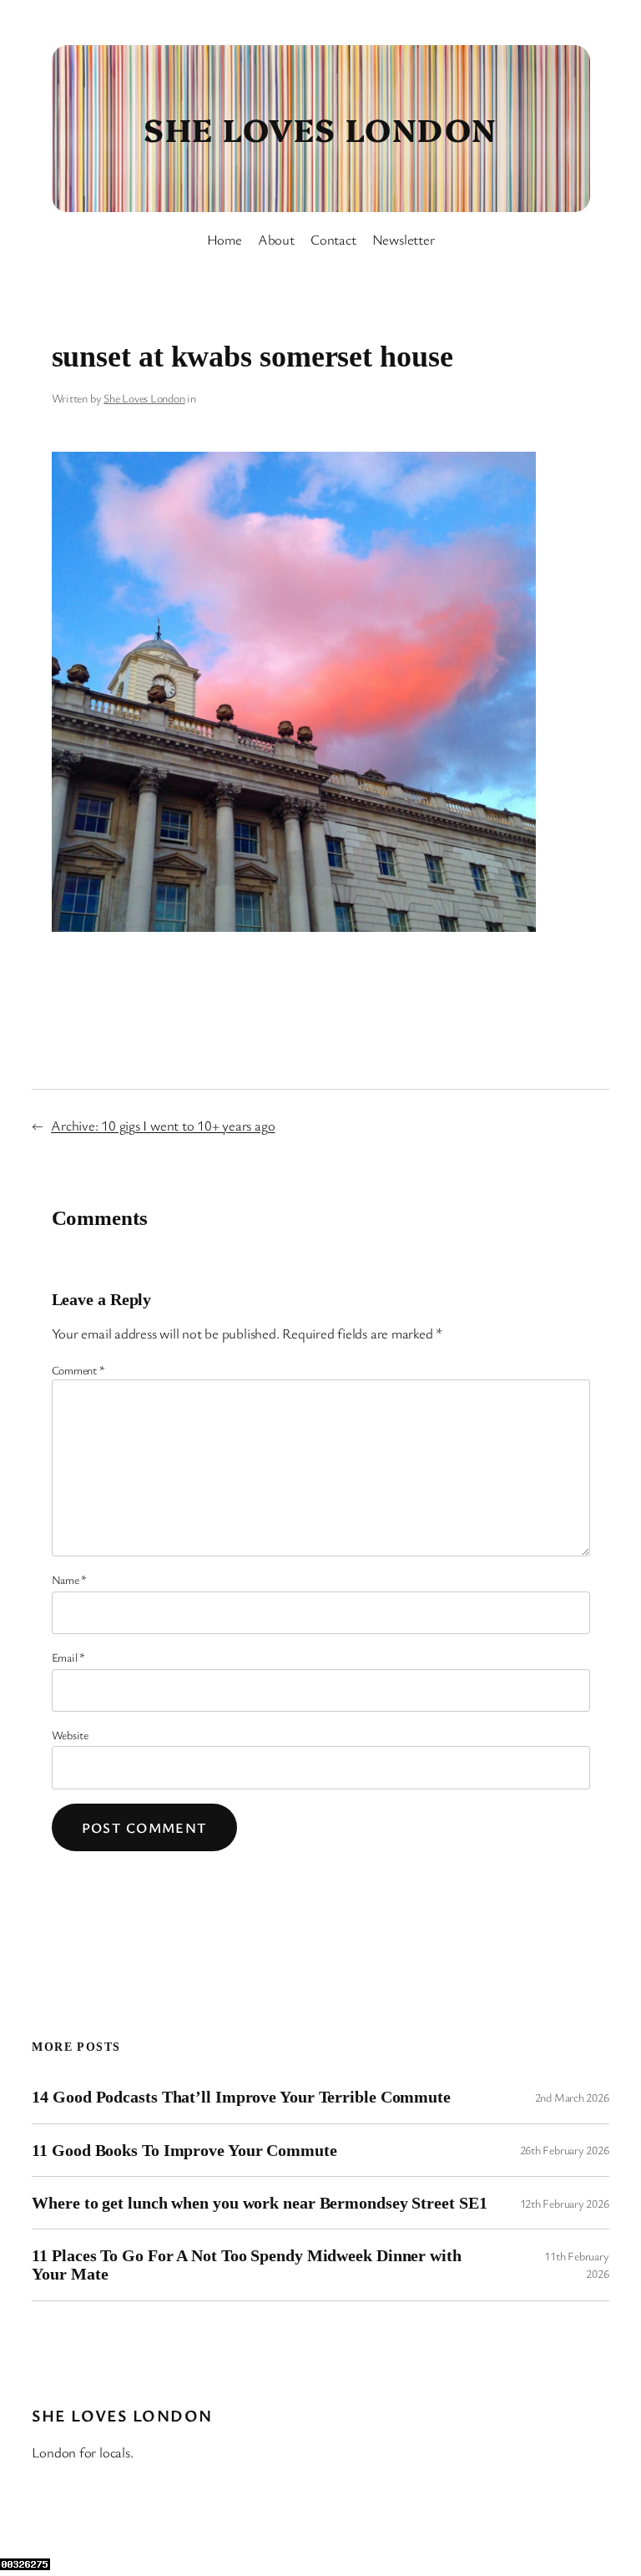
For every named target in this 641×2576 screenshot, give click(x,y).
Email (68, 1657)
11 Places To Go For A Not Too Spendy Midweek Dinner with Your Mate (246, 2265)
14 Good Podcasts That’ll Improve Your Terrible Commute (241, 2097)
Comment (78, 1370)
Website (70, 1735)
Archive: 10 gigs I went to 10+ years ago (163, 1125)
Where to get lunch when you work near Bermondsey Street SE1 (259, 2203)
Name (70, 1579)
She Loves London (320, 128)
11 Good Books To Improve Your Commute (184, 2150)
